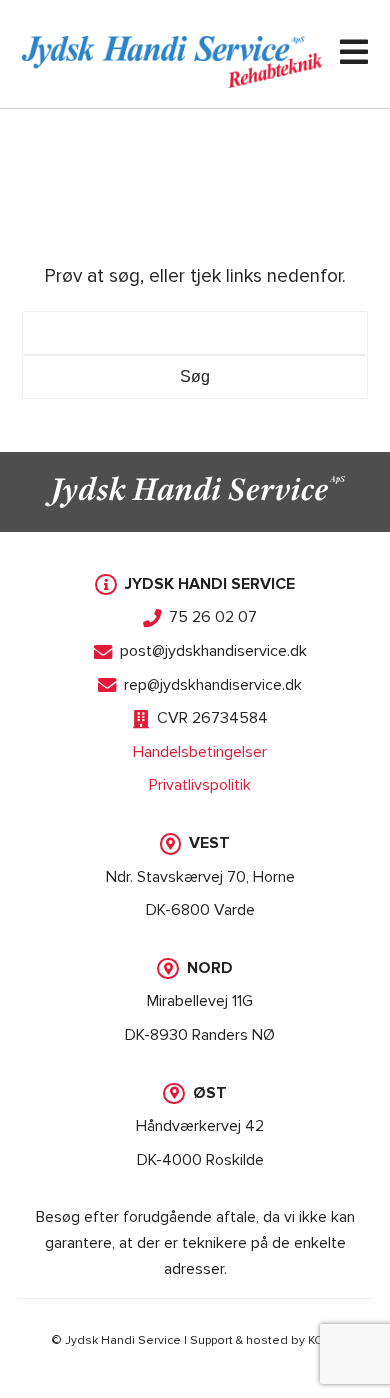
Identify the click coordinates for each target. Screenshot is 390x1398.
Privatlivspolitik (200, 785)
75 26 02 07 (213, 617)
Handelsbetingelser (200, 752)
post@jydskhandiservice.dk (213, 651)
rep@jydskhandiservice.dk (213, 685)
